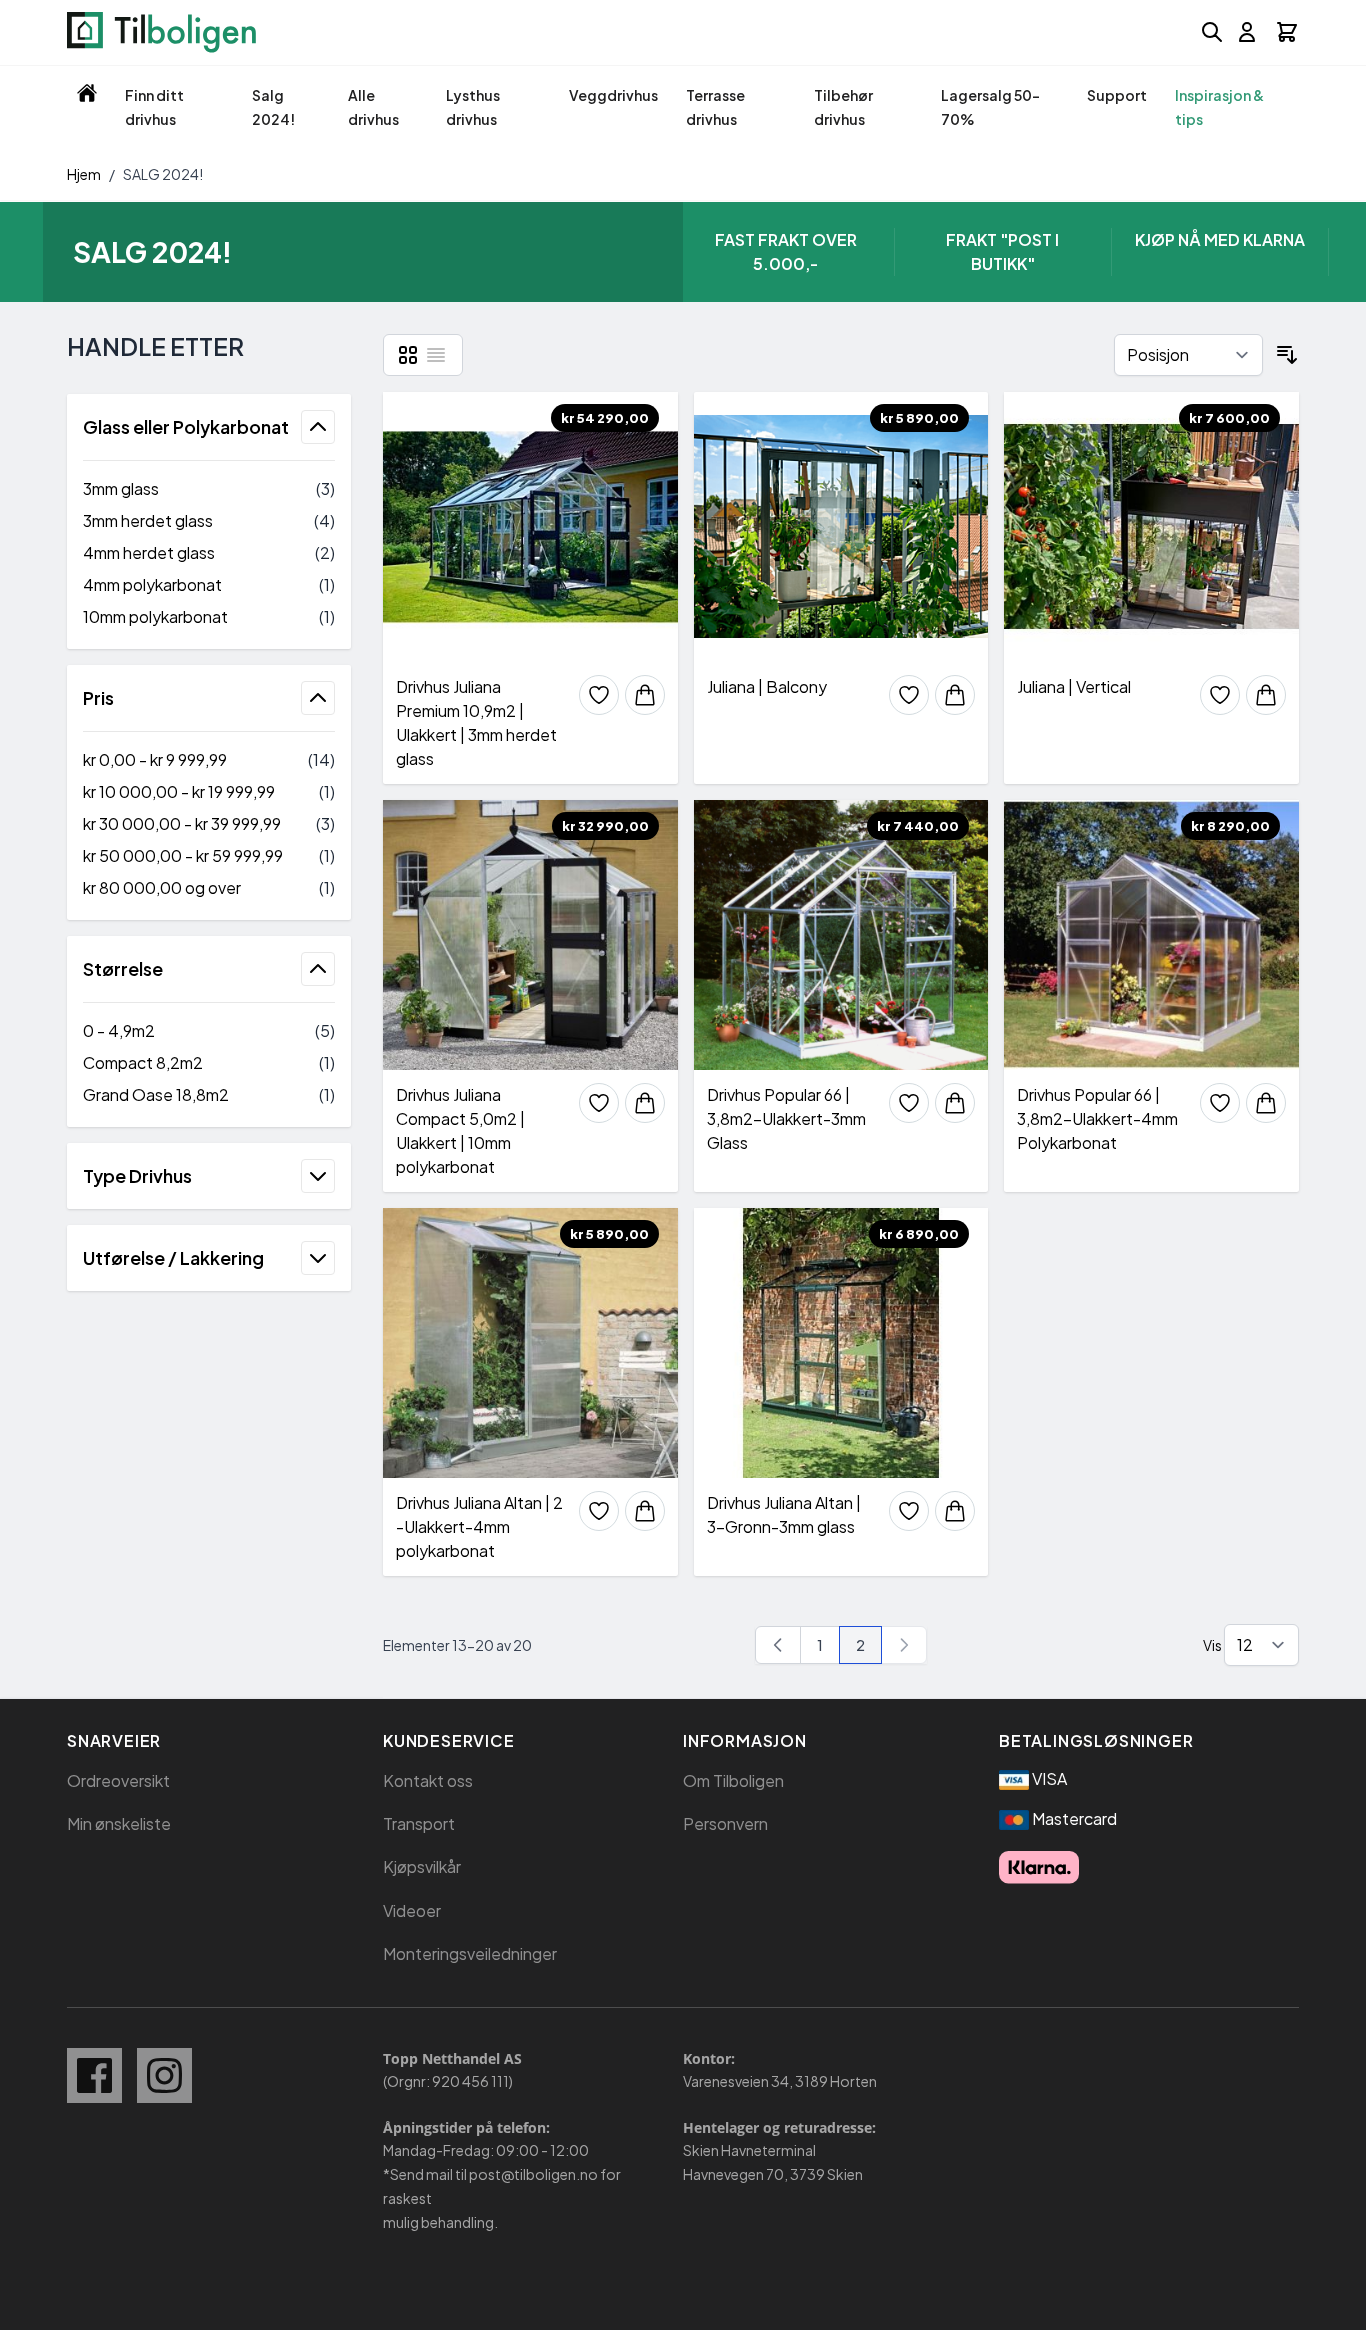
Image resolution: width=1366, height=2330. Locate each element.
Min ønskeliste (119, 1823)
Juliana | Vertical (1074, 686)
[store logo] (161, 32)
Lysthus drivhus (473, 107)
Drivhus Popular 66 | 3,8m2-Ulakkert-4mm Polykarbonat (1097, 1118)
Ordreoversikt (118, 1780)
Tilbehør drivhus (843, 107)
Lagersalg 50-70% (990, 107)
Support (1117, 95)
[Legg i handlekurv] (645, 695)
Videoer (412, 1910)
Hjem (84, 174)
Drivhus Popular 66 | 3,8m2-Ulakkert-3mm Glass (786, 1118)
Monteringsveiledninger (470, 1953)
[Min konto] (1247, 32)
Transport (419, 1823)
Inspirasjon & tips (1219, 107)
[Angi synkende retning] (1287, 355)
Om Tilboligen (733, 1780)
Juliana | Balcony (767, 686)
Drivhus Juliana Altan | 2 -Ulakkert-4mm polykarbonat (479, 1526)
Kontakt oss (428, 1780)
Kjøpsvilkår (422, 1866)
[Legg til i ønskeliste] (599, 695)
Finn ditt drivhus (154, 107)
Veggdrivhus (613, 95)
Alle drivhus (373, 107)
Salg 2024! (273, 107)
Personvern (725, 1823)
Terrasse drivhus (715, 107)
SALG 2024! (163, 174)
